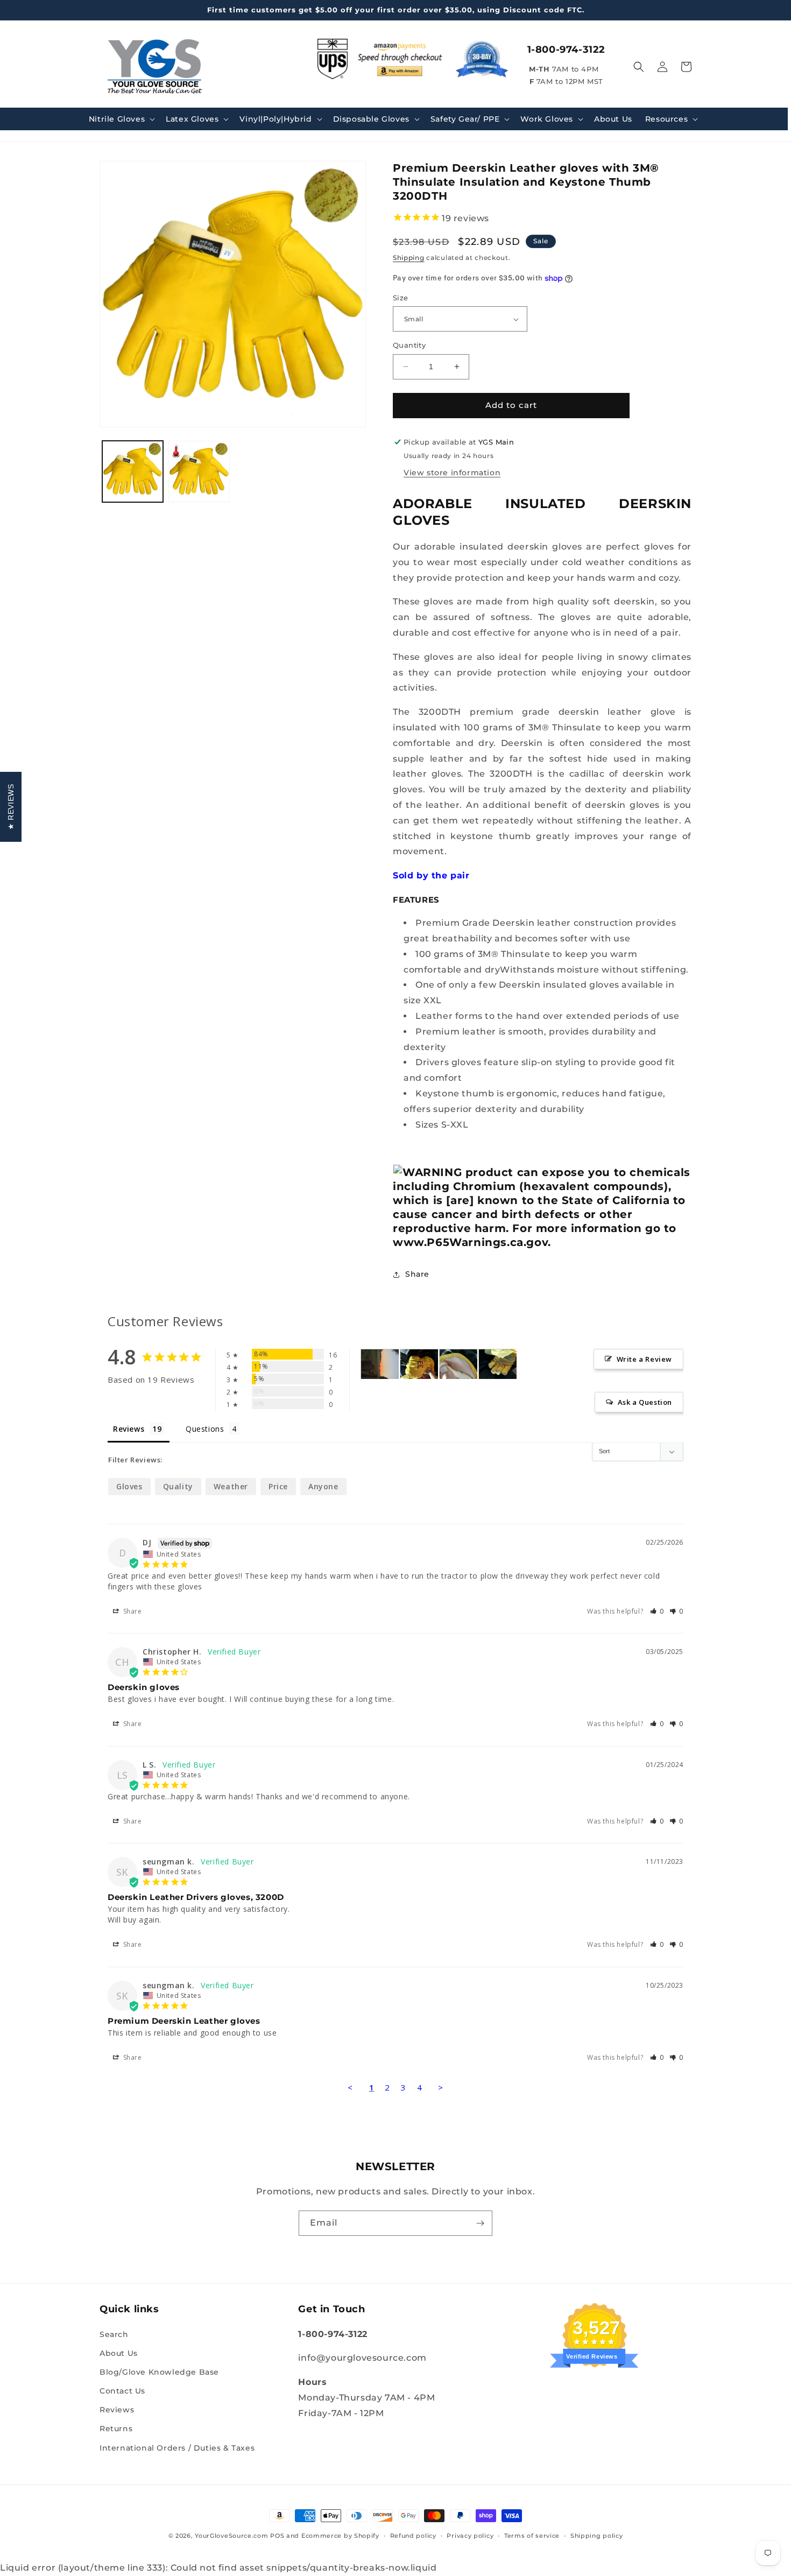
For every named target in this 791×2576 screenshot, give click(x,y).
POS (277, 2536)
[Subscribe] (480, 2223)
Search (114, 2334)
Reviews (117, 2410)
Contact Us (122, 2391)
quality (178, 1486)
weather (231, 1486)
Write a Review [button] (644, 1359)
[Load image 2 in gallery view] (199, 471)
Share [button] (417, 1274)
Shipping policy (597, 2536)
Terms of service (532, 2536)
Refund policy (413, 2536)
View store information (452, 473)
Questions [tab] (205, 1429)
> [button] (441, 2087)
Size (401, 298)
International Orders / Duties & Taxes (177, 2448)
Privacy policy (470, 2536)
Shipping (409, 258)
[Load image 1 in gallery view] (133, 471)
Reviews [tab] (129, 1429)
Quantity (409, 345)
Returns (116, 2429)
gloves (129, 1486)
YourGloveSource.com (231, 2536)
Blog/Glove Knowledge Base (159, 2372)
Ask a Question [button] (645, 1402)
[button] (121, 119)
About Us (119, 2353)
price (278, 1486)
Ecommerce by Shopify (340, 2536)
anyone (323, 1486)
